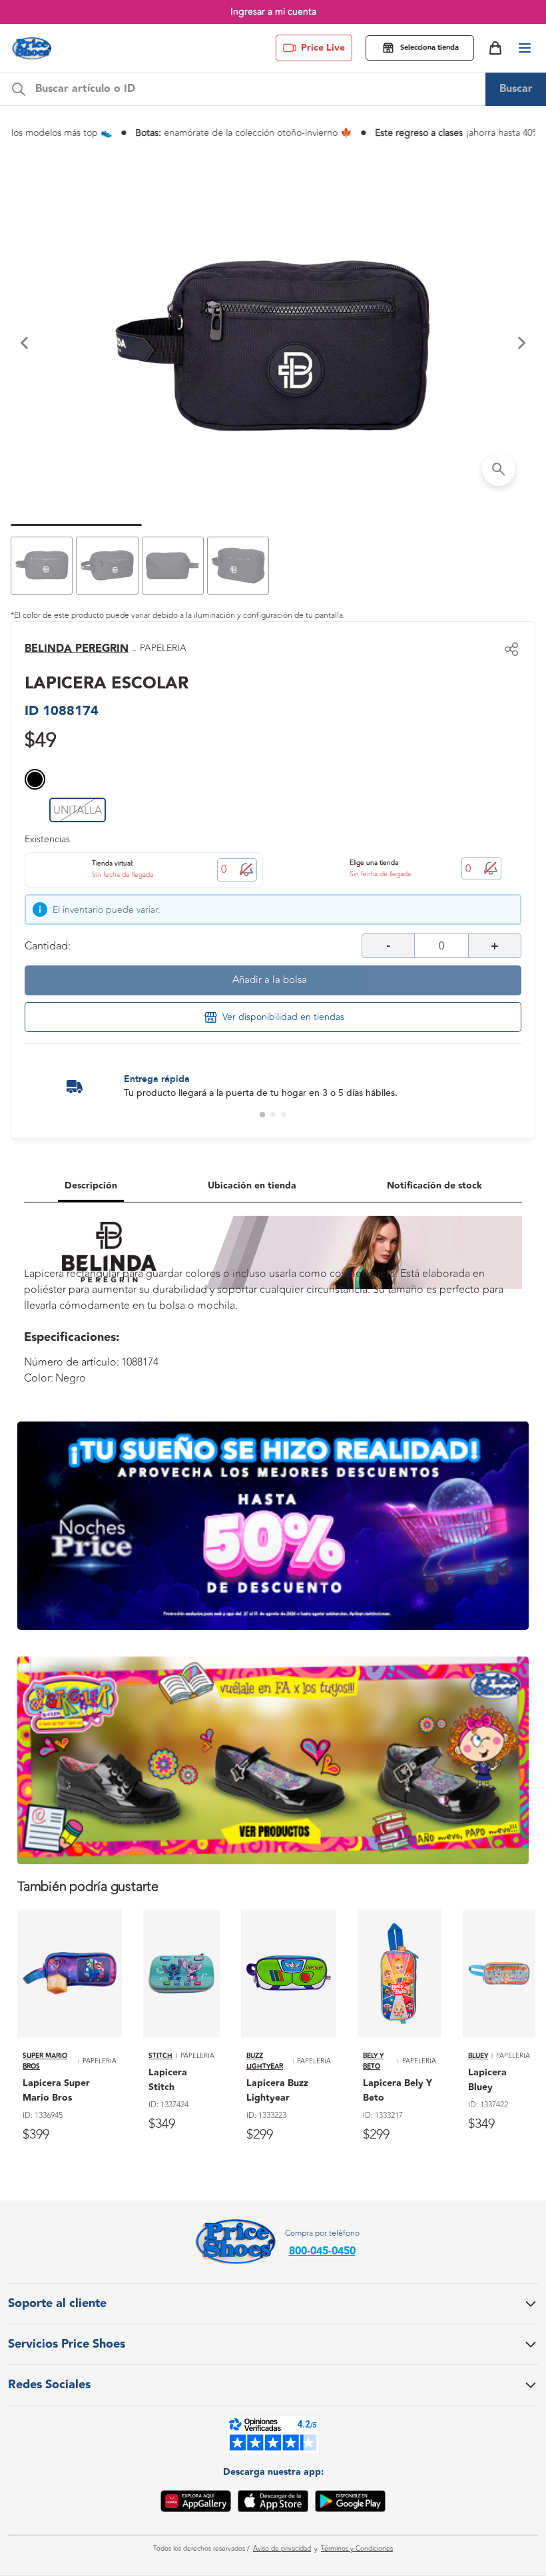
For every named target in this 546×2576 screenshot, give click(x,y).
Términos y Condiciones (357, 2549)
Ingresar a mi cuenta (273, 12)
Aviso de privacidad (282, 2549)
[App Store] (273, 2503)
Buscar (516, 89)
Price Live (323, 48)
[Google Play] (350, 2503)
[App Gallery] (196, 2503)
